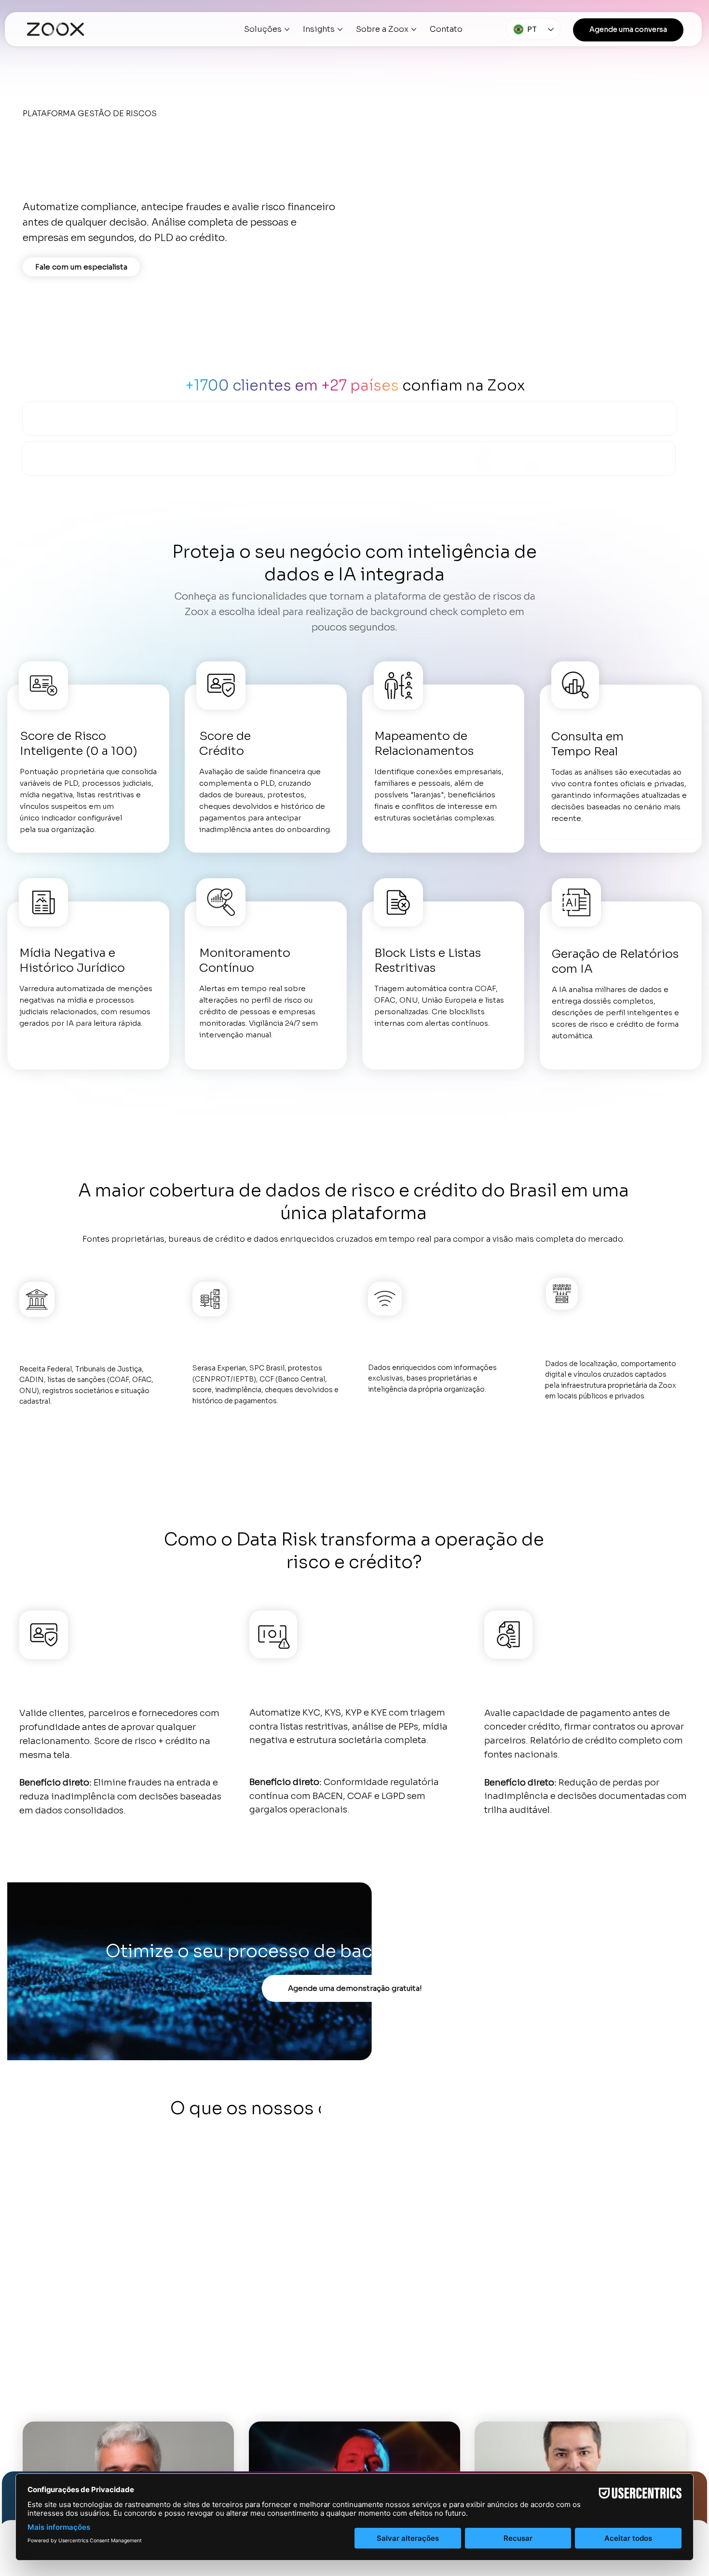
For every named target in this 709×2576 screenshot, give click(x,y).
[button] (628, 30)
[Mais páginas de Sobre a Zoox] (414, 29)
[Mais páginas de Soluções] (287, 29)
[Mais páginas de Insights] (340, 29)
